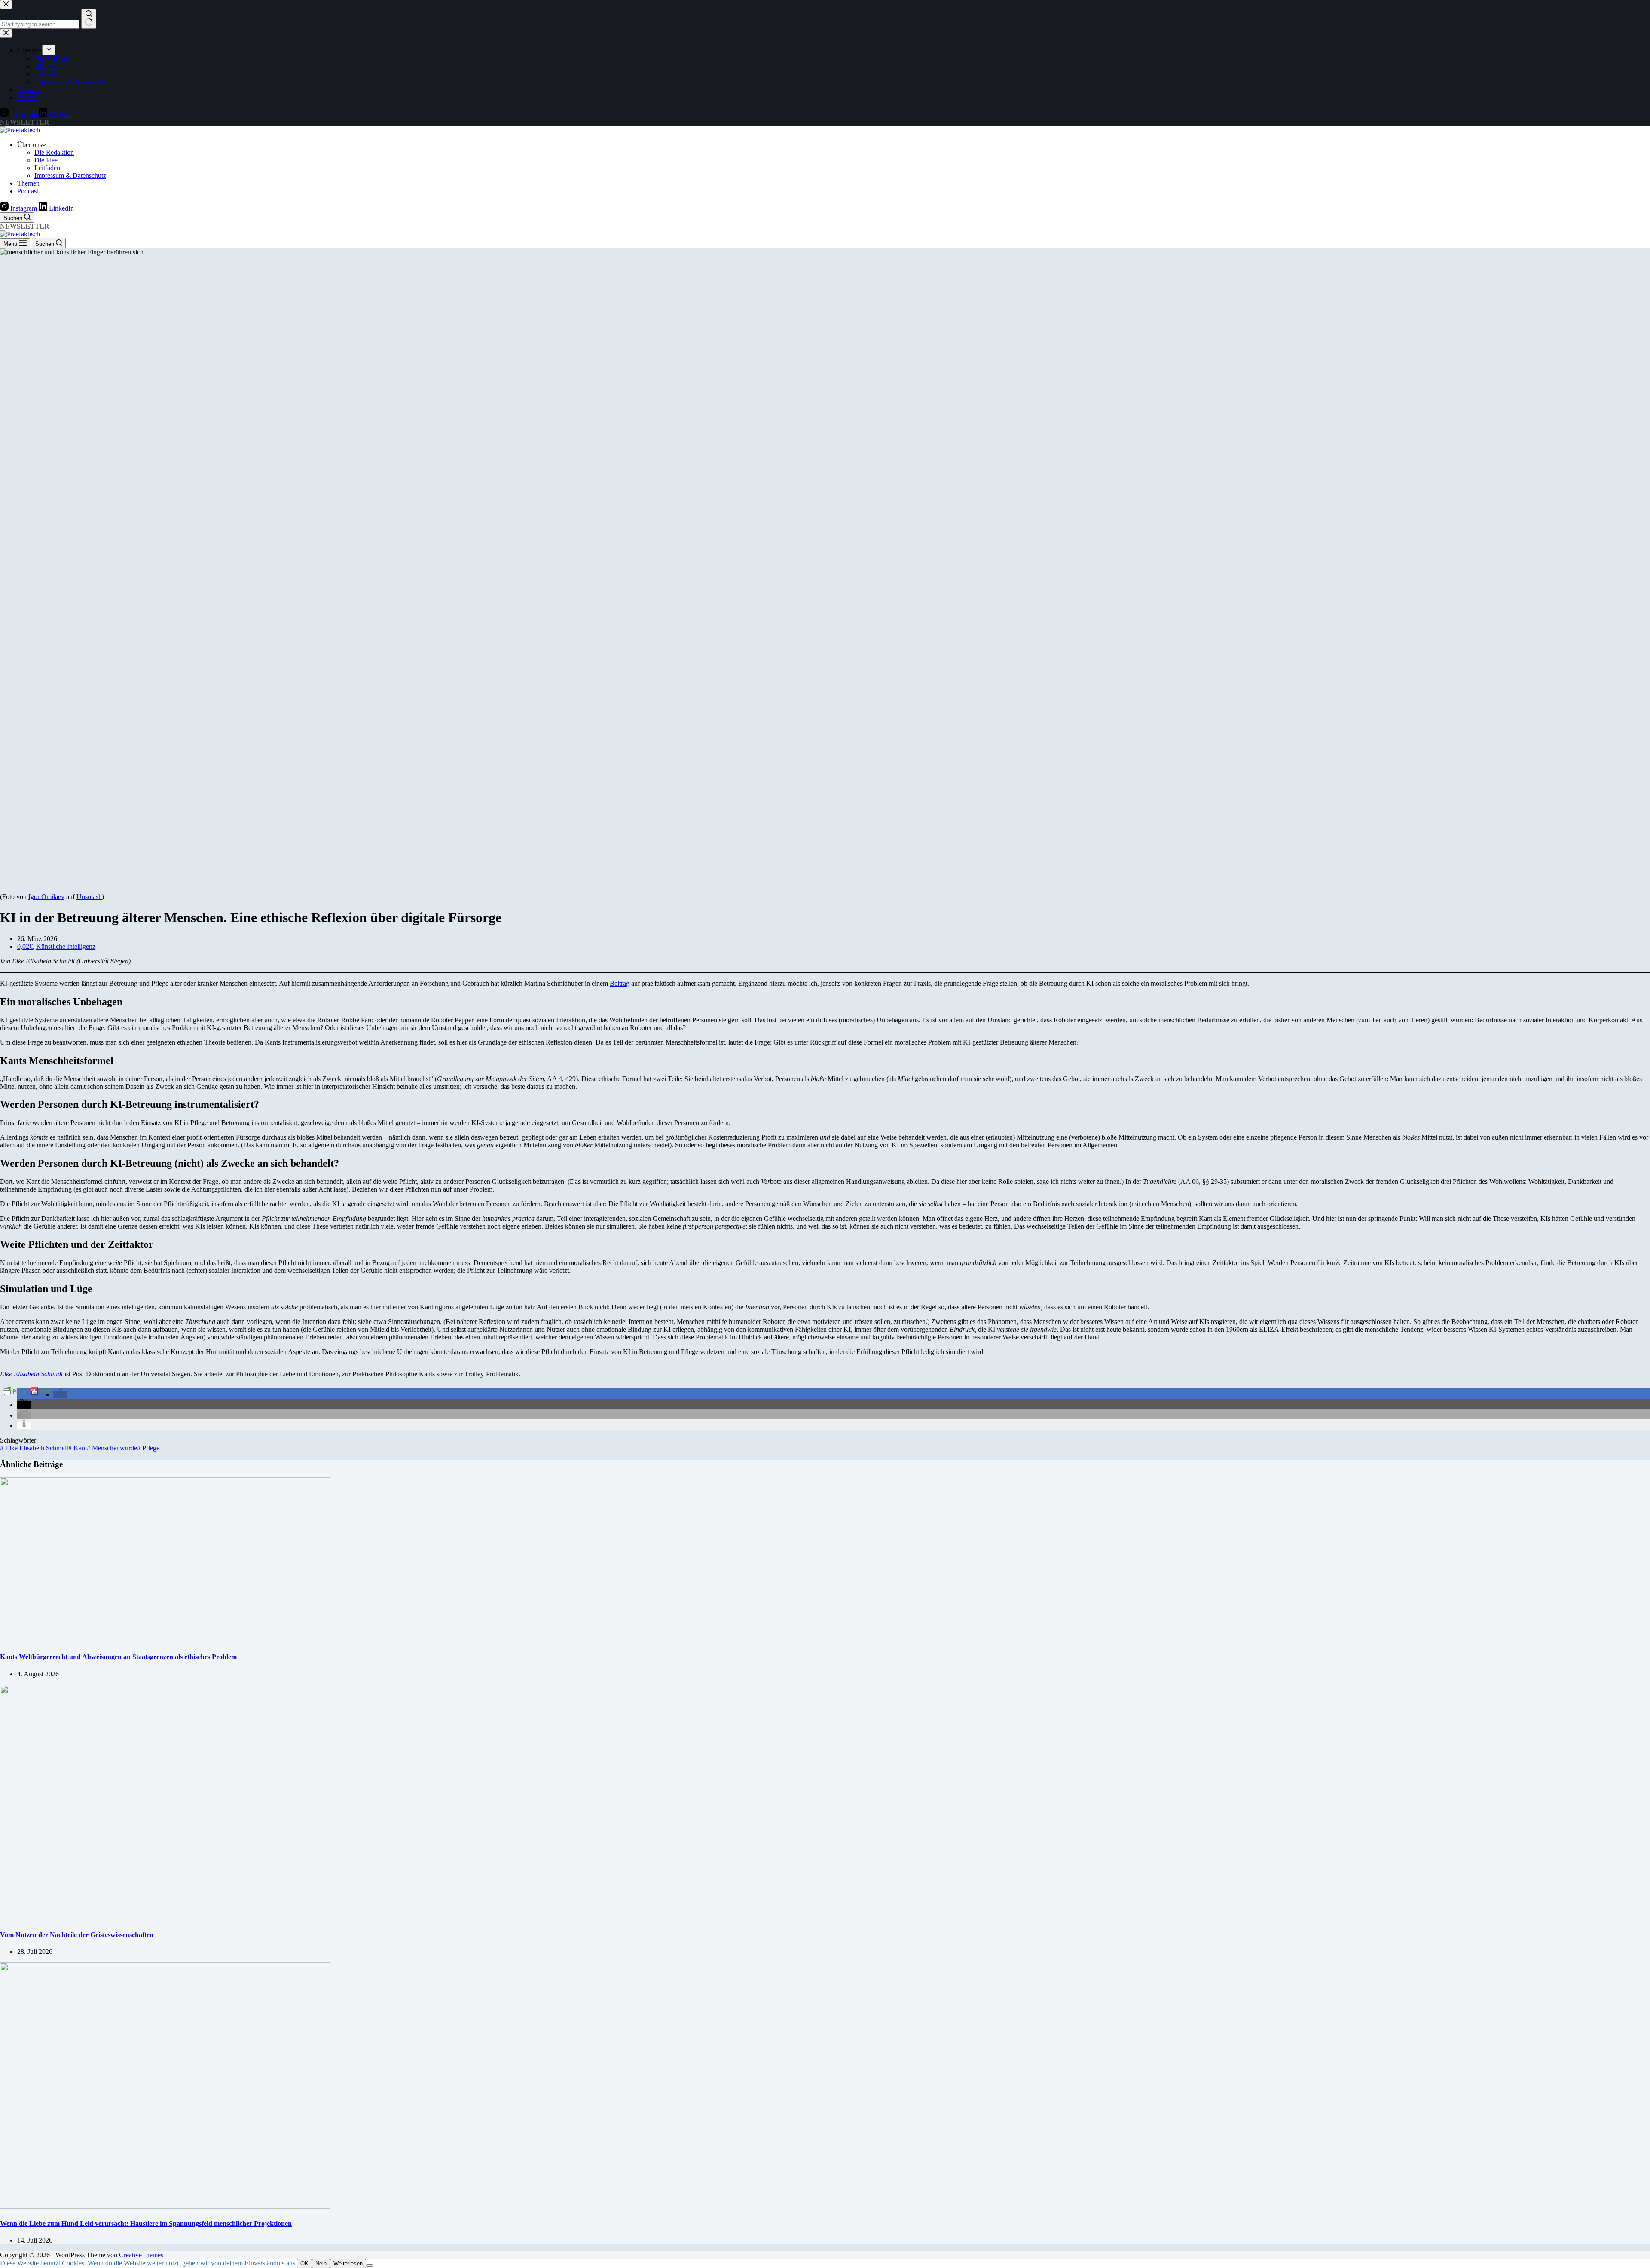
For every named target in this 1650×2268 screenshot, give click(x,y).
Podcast (28, 191)
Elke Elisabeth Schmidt (34, 1448)
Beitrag (620, 983)
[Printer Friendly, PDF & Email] (27, 1391)
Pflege (148, 1448)
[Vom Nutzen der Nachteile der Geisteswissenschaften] (165, 1918)
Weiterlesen (348, 2263)
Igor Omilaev (46, 897)
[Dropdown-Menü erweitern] (49, 147)
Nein (321, 2263)
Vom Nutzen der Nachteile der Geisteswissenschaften (77, 1935)
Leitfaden (47, 168)
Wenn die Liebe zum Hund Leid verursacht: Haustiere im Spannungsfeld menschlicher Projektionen (146, 2224)
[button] (60, 1395)
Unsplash (89, 897)
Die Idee (46, 160)
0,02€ (25, 946)
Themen (28, 183)
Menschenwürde (112, 1448)
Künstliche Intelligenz (66, 946)
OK (304, 2263)
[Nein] (370, 2265)
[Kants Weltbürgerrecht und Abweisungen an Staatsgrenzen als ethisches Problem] (165, 1640)
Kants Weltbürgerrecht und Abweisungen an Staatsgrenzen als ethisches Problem (118, 1657)
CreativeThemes (141, 2255)
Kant (78, 1448)
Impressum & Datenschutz (70, 176)
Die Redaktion (54, 152)
